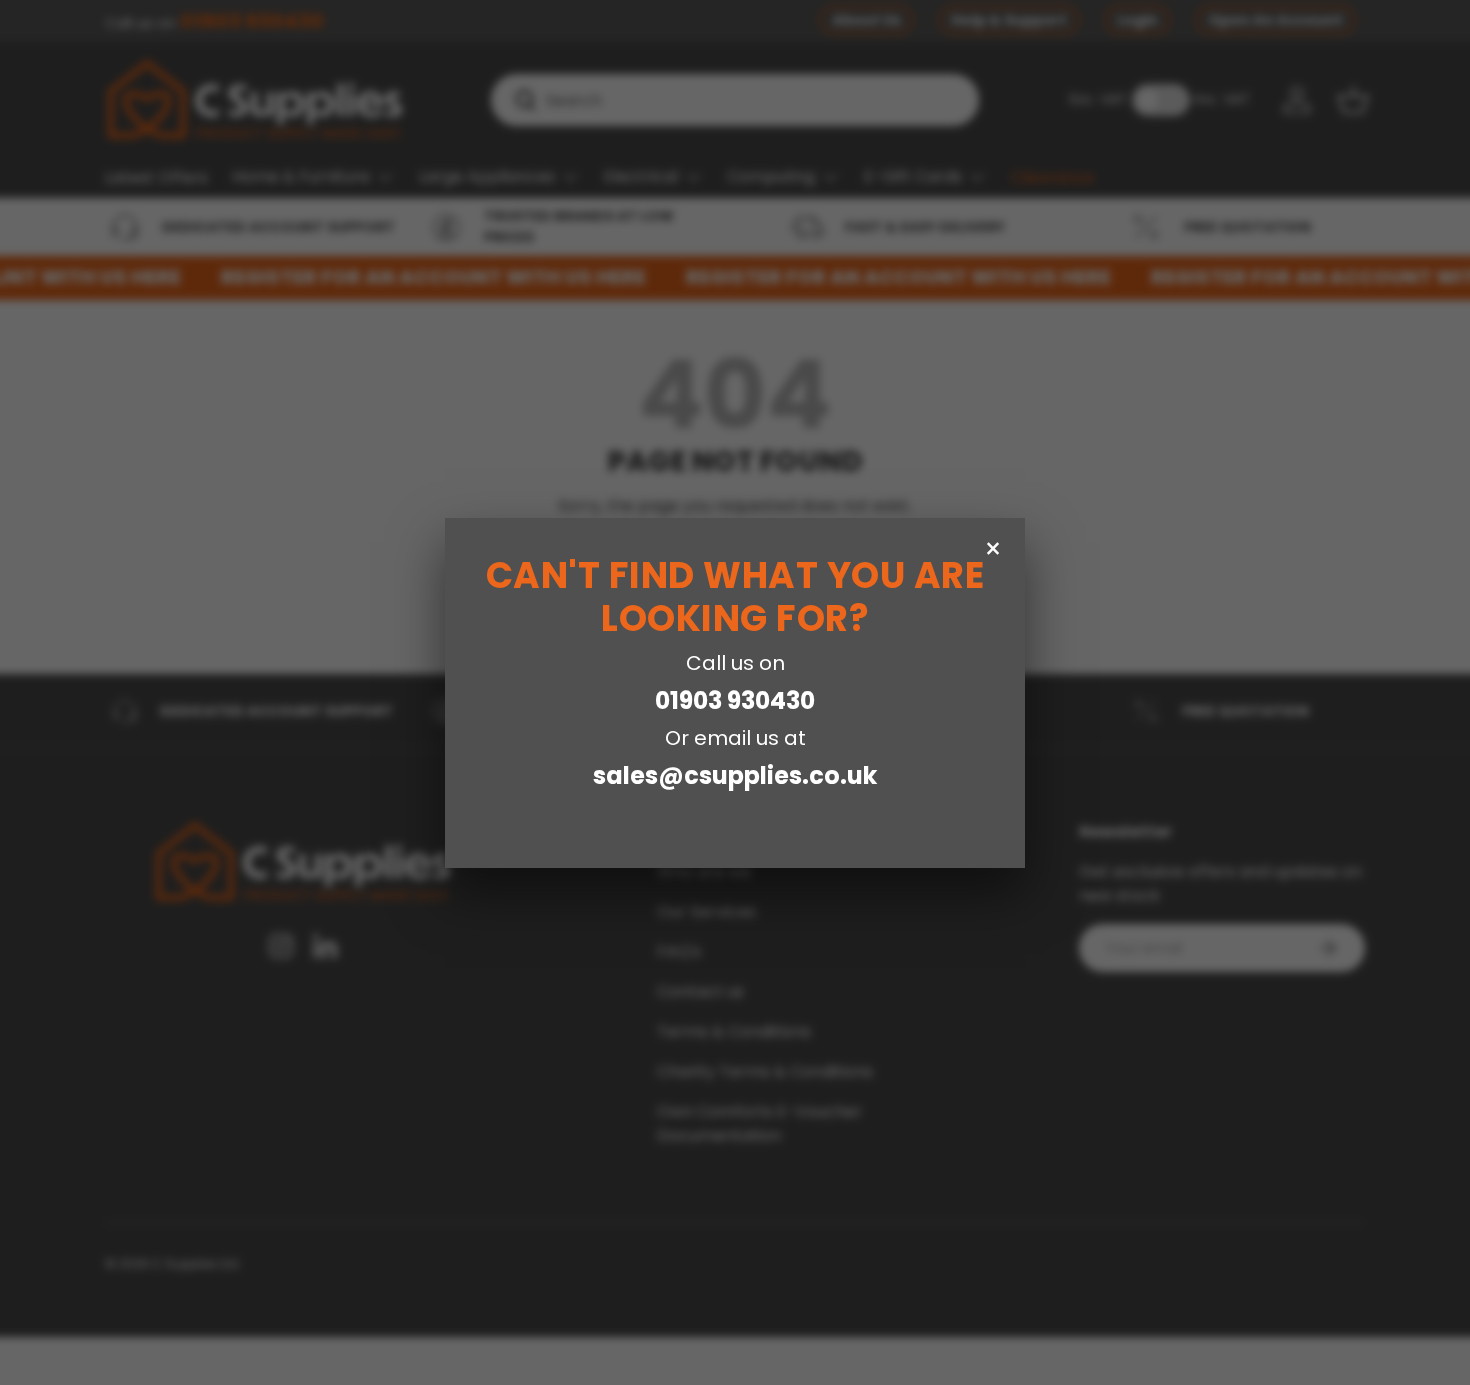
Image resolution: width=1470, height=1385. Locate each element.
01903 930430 (735, 700)
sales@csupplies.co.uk (735, 775)
